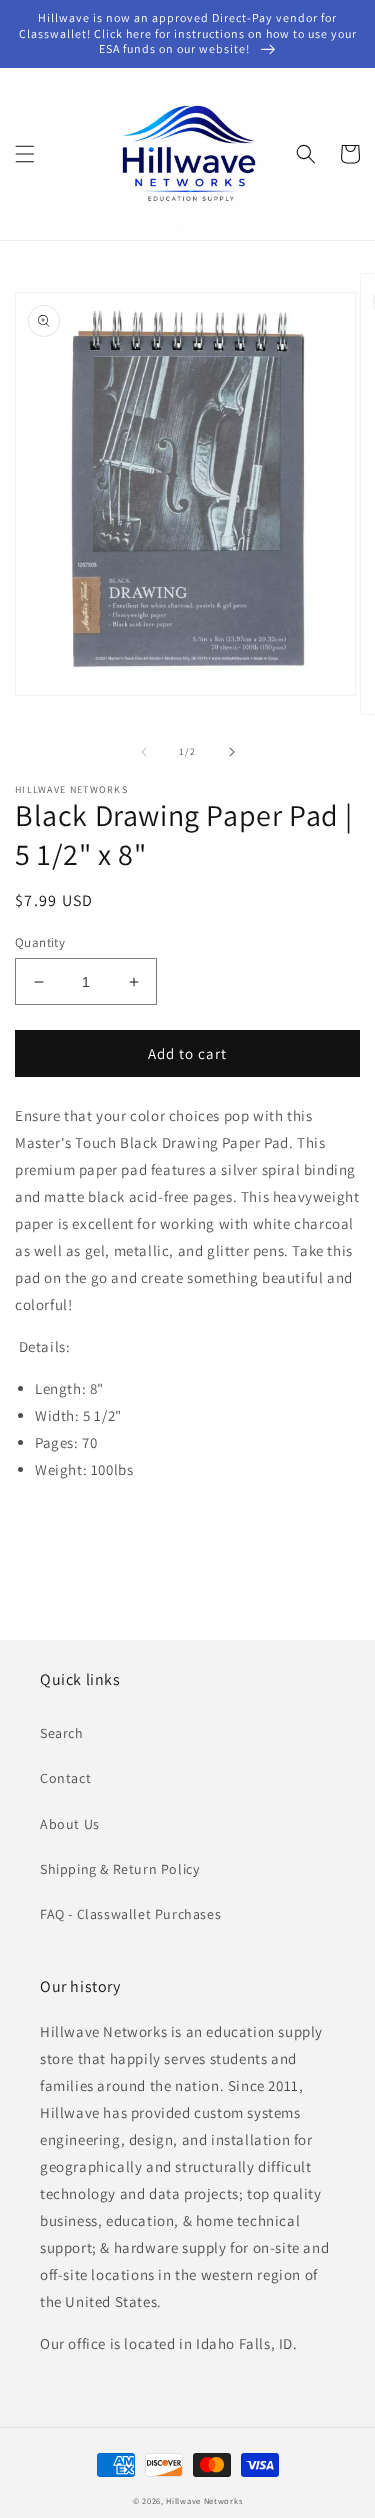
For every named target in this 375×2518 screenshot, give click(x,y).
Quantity (40, 942)
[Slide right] (232, 752)
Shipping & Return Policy (119, 1869)
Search (62, 1733)
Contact (65, 1778)
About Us (70, 1824)
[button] (25, 154)
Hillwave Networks (204, 2500)
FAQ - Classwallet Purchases (130, 1914)
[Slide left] (144, 752)
